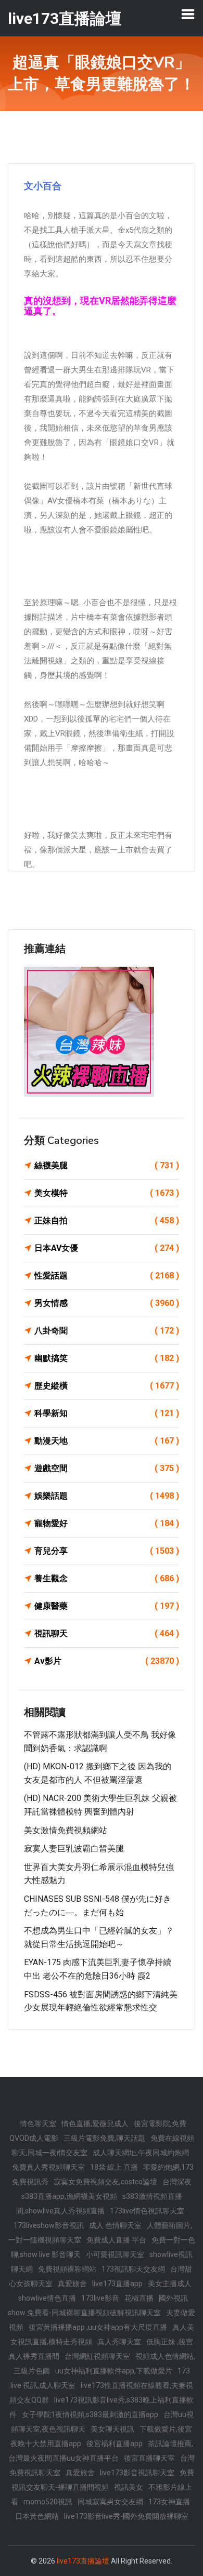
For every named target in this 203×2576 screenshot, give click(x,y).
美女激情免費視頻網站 (66, 1830)
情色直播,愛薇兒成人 (95, 2124)
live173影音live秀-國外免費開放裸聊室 (126, 2516)
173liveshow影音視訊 (49, 2225)
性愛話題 (107, 1276)
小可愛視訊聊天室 (115, 2254)
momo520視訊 (48, 2502)
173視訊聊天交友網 (133, 2269)
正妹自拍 (107, 1220)
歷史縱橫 (107, 1386)
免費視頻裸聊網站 (67, 2269)
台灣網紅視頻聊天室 (97, 2356)
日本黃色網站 (37, 2516)
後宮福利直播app (115, 2444)
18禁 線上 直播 (114, 2167)
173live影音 (100, 2298)
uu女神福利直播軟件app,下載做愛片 (114, 2371)
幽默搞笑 (107, 1358)
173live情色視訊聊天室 (147, 2211)
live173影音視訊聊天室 (137, 2473)
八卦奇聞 (107, 1331)
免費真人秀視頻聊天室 (48, 2167)
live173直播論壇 (83, 2561)
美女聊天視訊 (112, 2429)
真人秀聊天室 (119, 2342)
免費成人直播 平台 (116, 2240)
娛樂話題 (107, 1496)
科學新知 (107, 1413)
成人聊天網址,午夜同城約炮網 (141, 2153)
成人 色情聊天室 (115, 2225)
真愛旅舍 (72, 2284)
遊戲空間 (107, 1468)
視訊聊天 (107, 1633)
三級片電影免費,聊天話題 (104, 2138)
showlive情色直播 (47, 2298)
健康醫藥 (107, 1606)
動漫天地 (107, 1441)
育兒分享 (107, 1551)
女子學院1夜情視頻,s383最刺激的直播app (90, 2414)
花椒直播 (139, 2298)
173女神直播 (169, 2502)
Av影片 (107, 1661)
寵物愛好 (107, 1523)
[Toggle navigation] (188, 14)
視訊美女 (129, 2487)
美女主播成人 (170, 2284)
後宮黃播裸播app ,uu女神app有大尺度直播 (98, 2327)
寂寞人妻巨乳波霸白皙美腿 (74, 1848)
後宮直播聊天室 (149, 2458)
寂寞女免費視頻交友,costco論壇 (105, 2182)
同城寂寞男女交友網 (110, 2502)
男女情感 (107, 1303)
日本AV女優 (107, 1248)
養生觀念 (107, 1578)
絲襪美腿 (107, 1165)
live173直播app (117, 2284)
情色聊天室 (38, 2124)
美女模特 (107, 1193)
